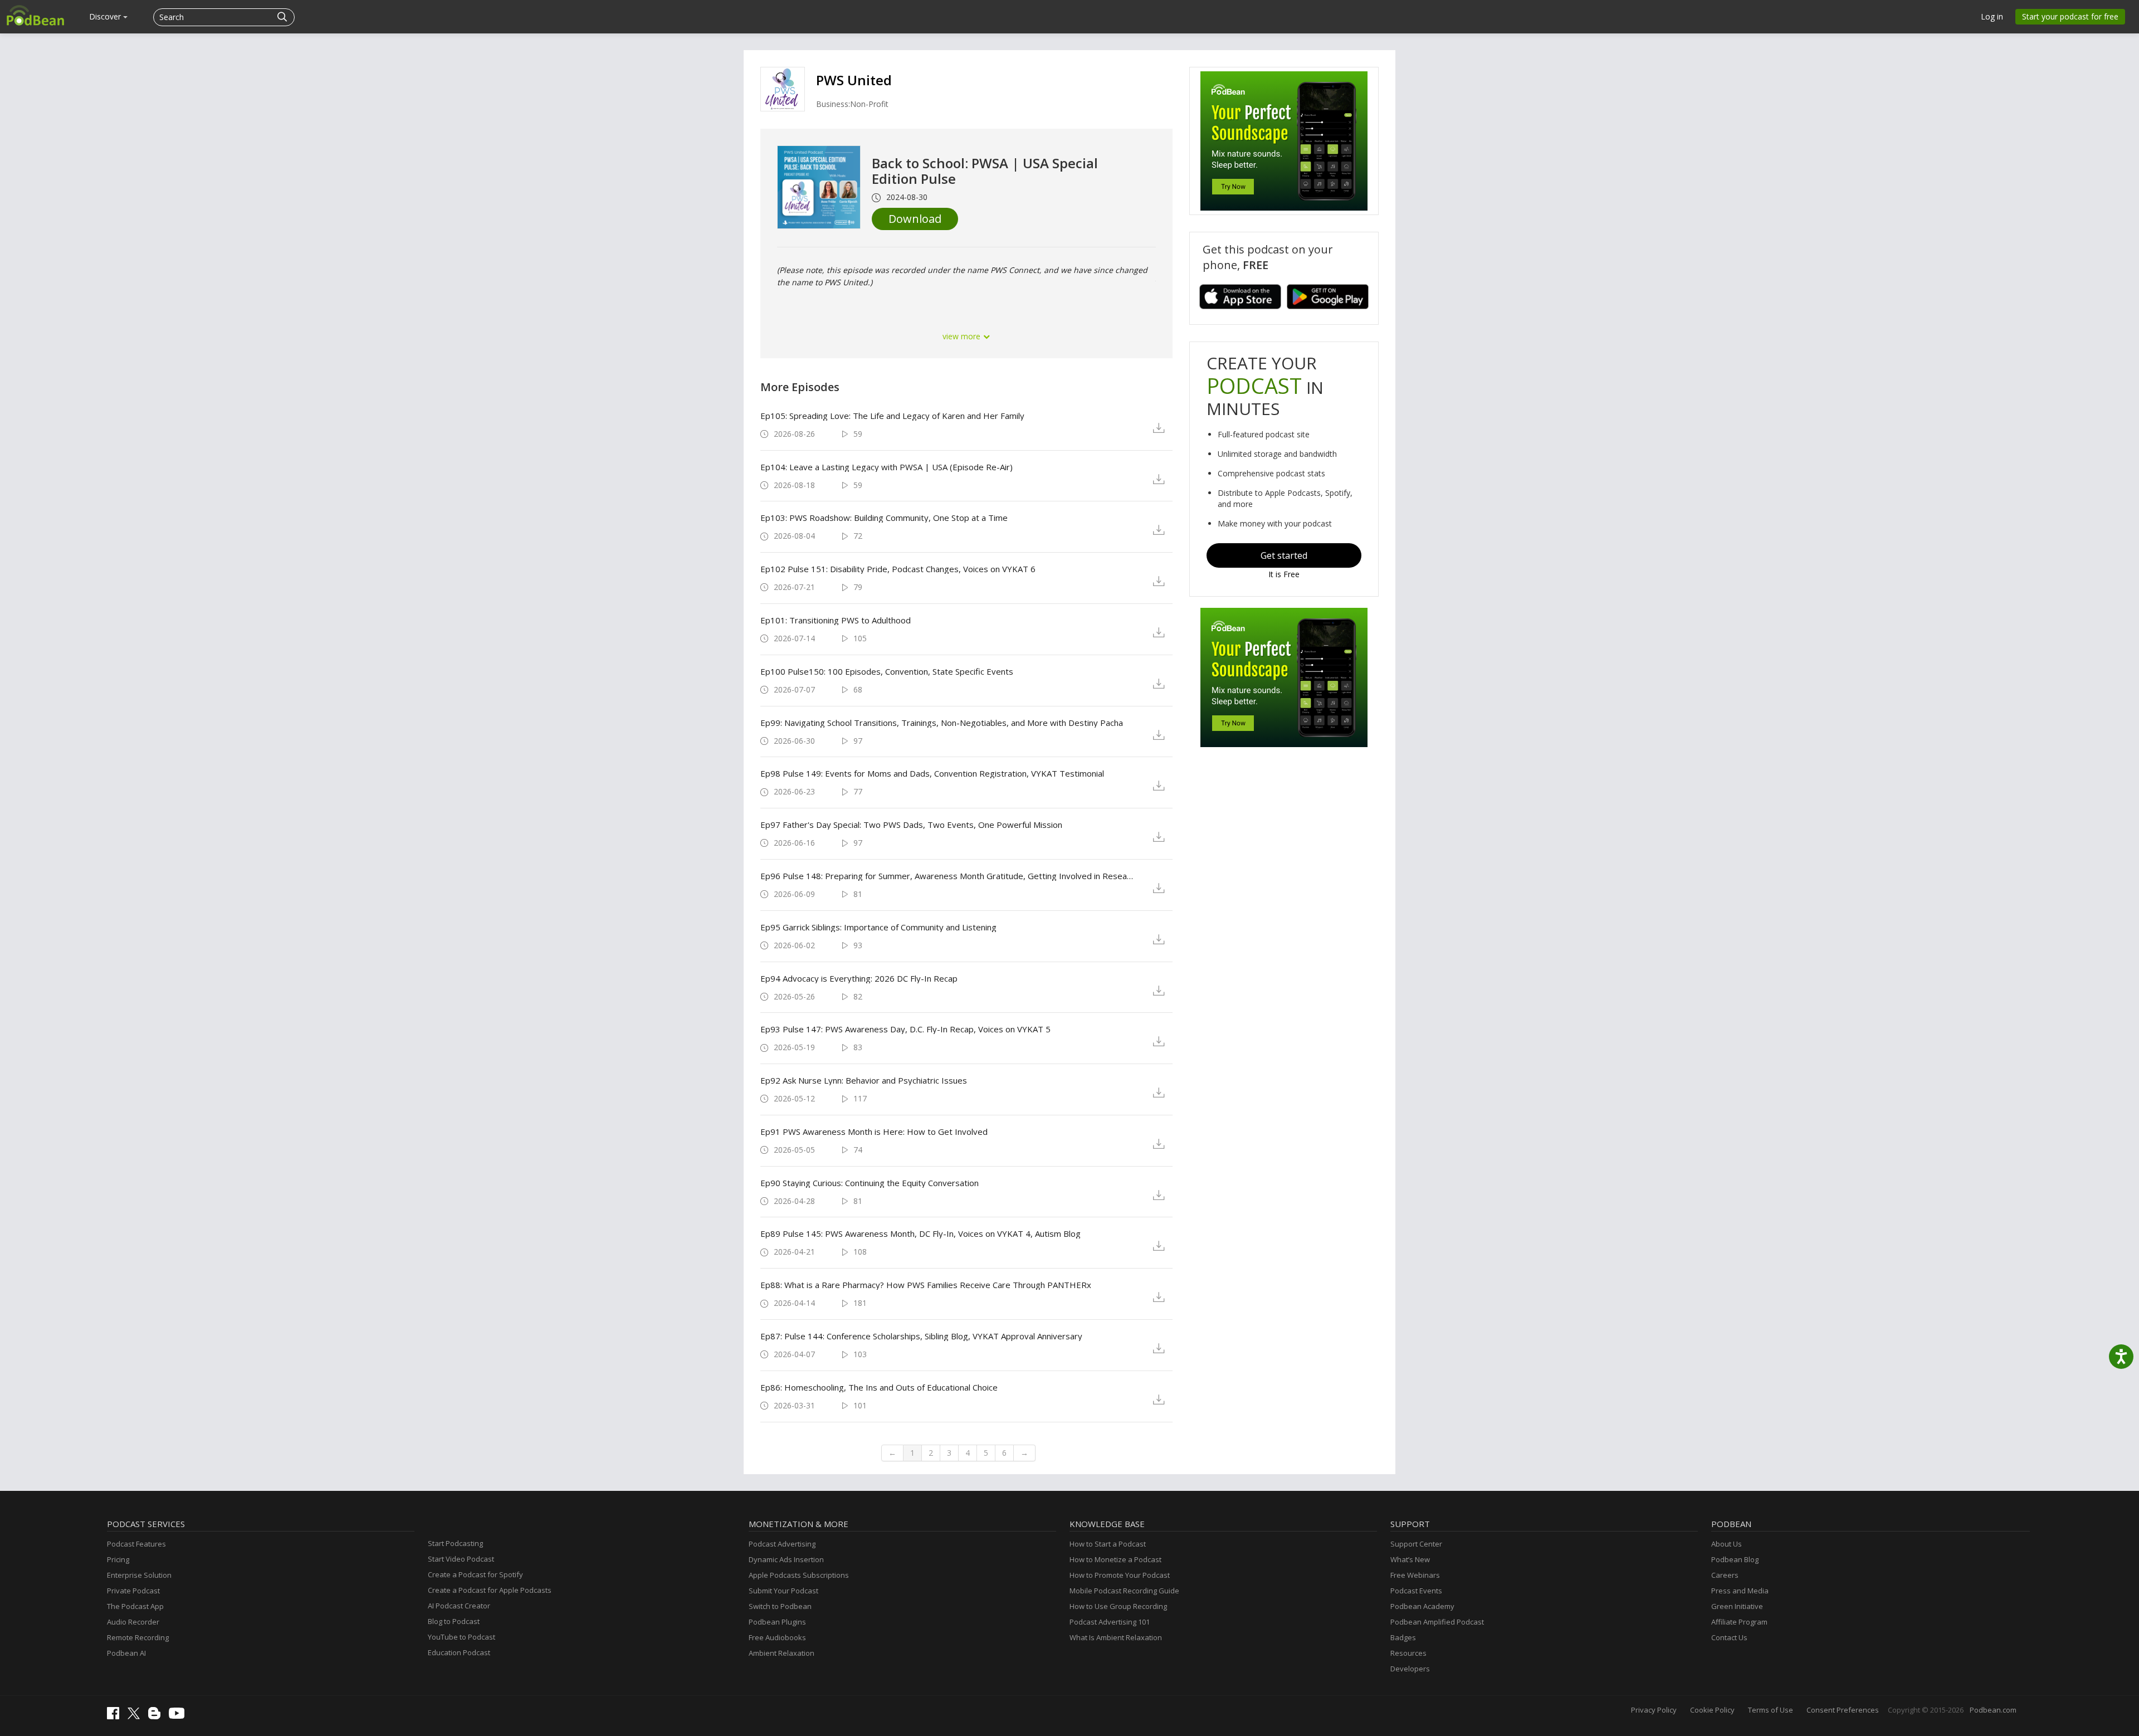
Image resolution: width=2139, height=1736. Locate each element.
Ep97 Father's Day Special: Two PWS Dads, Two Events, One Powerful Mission (911, 825)
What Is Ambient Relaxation (1116, 1637)
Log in (1992, 16)
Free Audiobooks (777, 1637)
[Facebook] (116, 1717)
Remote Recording (138, 1637)
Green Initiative (1737, 1606)
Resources (1408, 1653)
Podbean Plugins (777, 1622)
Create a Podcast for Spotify (475, 1574)
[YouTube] (179, 1716)
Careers (1725, 1575)
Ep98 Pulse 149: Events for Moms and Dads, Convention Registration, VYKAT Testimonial (932, 773)
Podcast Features (136, 1544)
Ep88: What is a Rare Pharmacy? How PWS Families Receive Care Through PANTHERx (926, 1285)
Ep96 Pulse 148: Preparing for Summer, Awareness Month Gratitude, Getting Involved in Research (948, 876)
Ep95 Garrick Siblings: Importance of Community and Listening (878, 927)
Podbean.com (1993, 1710)
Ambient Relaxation (782, 1653)
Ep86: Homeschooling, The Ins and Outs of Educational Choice (879, 1387)
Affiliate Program (1739, 1622)
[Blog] (157, 1717)
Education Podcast (459, 1652)
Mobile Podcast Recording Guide (1124, 1591)
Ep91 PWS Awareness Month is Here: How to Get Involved (874, 1132)
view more (963, 336)
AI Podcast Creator (459, 1606)
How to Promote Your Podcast (1120, 1575)
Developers (1410, 1669)
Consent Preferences (1843, 1710)
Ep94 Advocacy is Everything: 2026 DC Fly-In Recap (859, 978)
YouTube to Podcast (462, 1637)
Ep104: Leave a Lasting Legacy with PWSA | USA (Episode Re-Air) (887, 467)
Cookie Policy (1712, 1710)
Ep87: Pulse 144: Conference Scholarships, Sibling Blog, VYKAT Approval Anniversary (921, 1336)
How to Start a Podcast (1108, 1544)
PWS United (854, 80)
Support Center (1416, 1544)
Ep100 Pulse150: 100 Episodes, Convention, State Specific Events (887, 671)
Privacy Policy (1654, 1710)
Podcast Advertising (782, 1544)
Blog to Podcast (454, 1621)
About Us (1727, 1544)
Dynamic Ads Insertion (786, 1559)
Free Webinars (1415, 1575)
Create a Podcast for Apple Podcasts (490, 1590)
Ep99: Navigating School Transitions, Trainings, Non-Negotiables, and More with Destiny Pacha (942, 723)
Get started (1284, 555)
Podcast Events (1416, 1591)
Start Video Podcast (461, 1559)
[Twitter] (136, 1717)
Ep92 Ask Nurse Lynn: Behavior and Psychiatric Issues (864, 1080)
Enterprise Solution (139, 1575)
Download (915, 219)
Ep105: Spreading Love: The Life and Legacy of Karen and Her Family (892, 416)
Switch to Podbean (780, 1606)
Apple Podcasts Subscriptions (799, 1575)
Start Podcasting (455, 1543)
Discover (106, 16)
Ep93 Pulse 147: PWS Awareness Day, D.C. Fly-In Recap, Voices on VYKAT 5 (905, 1029)
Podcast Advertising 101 (1110, 1622)
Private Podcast (133, 1591)
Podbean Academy (1422, 1606)
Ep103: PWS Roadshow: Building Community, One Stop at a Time (884, 518)
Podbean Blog (1735, 1559)
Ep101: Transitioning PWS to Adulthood (836, 620)
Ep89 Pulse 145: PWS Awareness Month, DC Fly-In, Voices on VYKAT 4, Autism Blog (920, 1233)
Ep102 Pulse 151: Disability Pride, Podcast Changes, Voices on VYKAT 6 (898, 569)
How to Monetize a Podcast (1115, 1559)
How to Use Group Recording (1118, 1606)
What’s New (1410, 1559)
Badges (1403, 1637)
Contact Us (1729, 1637)
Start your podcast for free (2070, 16)
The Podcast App (135, 1606)
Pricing (118, 1559)
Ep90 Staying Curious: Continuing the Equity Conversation (870, 1183)
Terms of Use (1771, 1710)
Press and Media (1740, 1591)
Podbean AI (126, 1653)
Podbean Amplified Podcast (1437, 1622)
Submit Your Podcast (783, 1591)
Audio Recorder (133, 1622)
